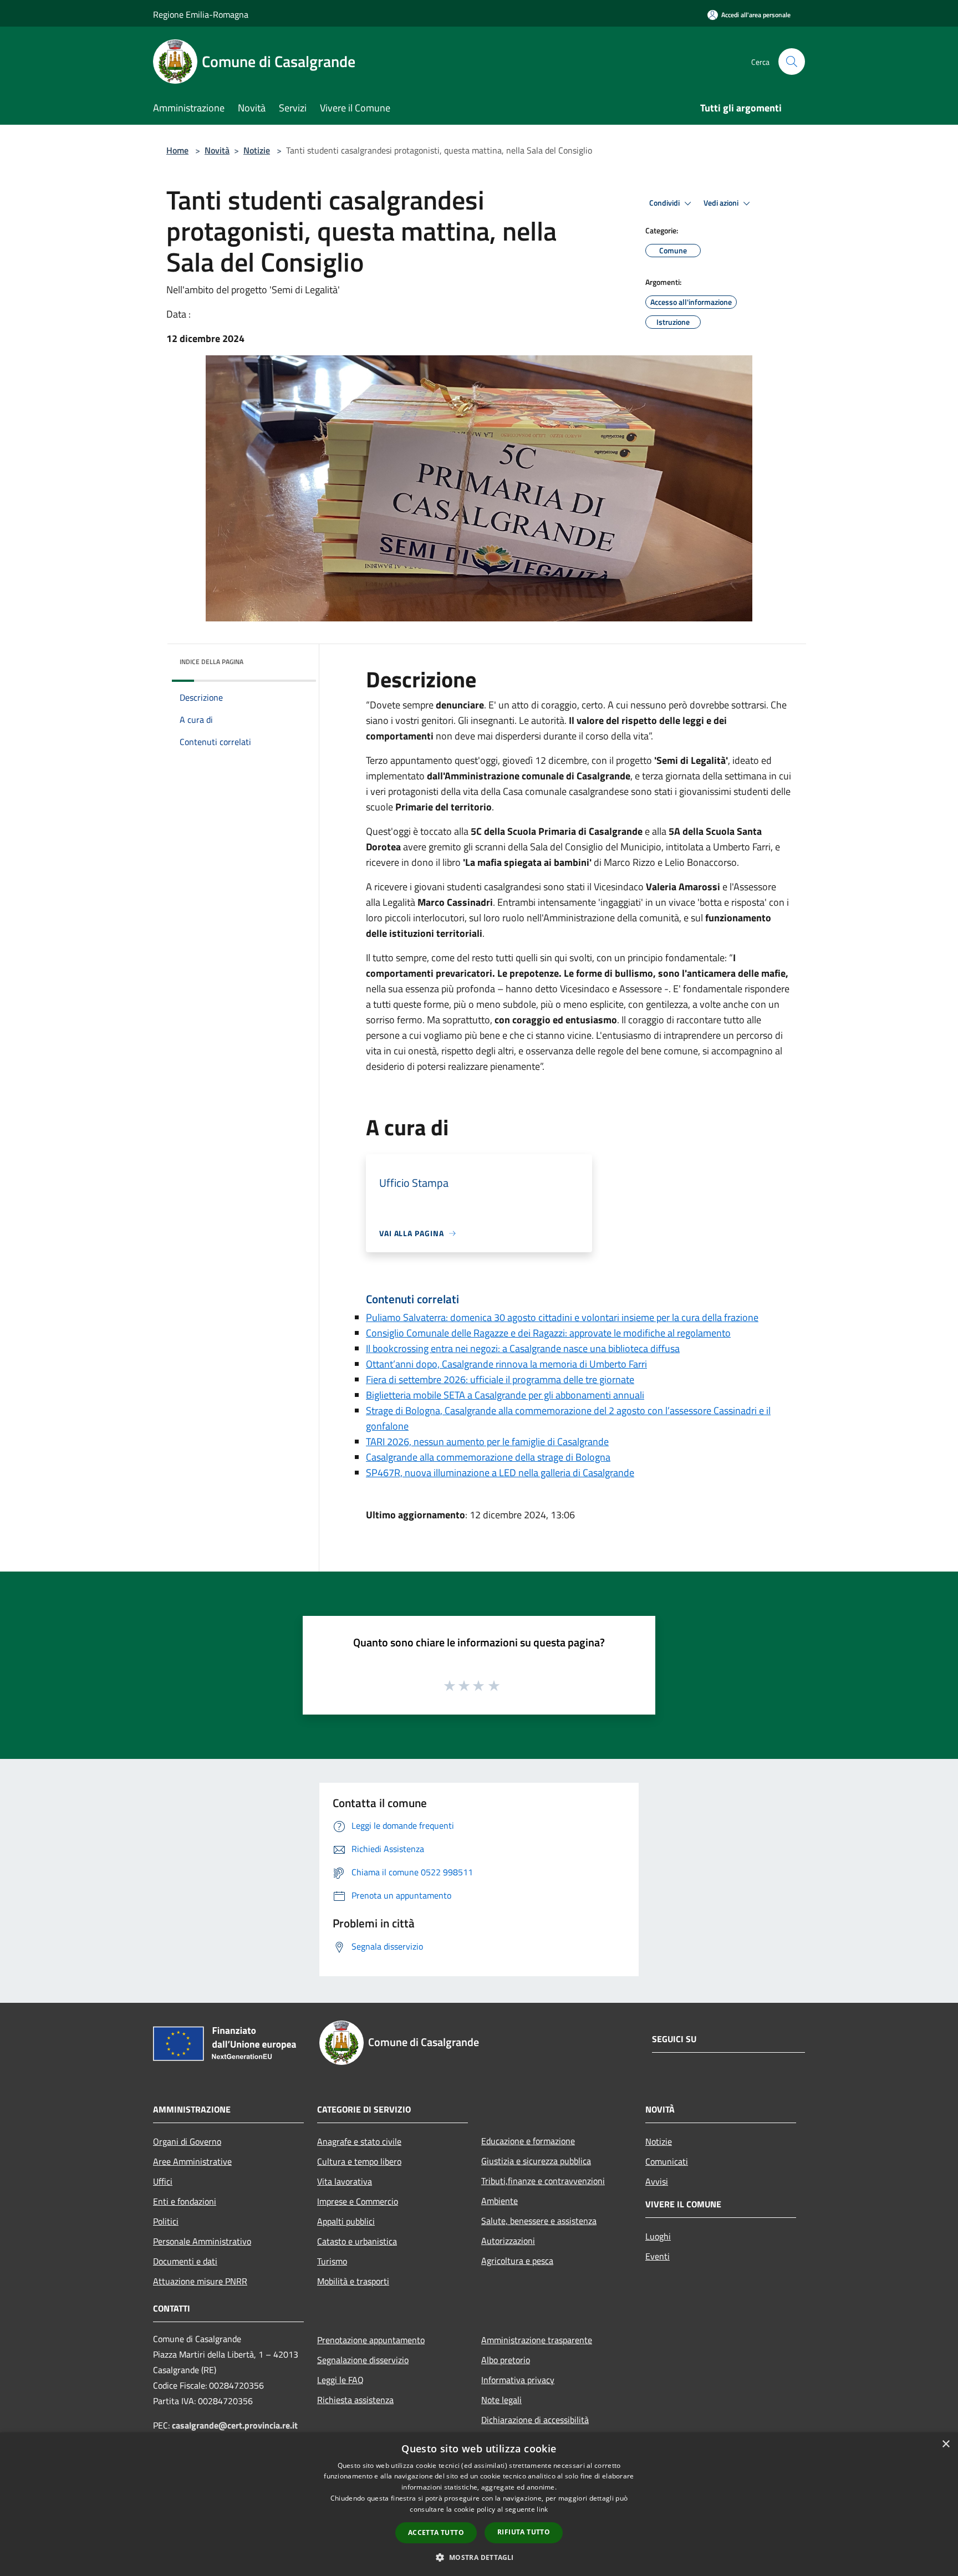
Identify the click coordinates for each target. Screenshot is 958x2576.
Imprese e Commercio (358, 2201)
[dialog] (479, 2504)
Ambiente (500, 2201)
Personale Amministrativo (202, 2241)
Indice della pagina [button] (212, 662)
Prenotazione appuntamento (371, 2340)
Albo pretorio (506, 2360)
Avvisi (657, 2181)
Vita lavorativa (345, 2181)
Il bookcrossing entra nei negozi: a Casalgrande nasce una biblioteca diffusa (523, 1348)
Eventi (658, 2256)
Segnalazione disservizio (363, 2360)
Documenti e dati (185, 2261)
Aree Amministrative (192, 2161)
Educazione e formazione (528, 2141)
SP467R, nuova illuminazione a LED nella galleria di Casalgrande (500, 1473)
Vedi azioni (722, 203)
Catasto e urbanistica (357, 2241)
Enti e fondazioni (185, 2201)
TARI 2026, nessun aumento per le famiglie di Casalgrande (487, 1442)
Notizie (257, 150)
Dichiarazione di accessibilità (535, 2420)
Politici (166, 2221)
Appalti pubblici (346, 2221)
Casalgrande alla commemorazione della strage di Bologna (488, 1457)
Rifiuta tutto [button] (524, 2532)
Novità (217, 150)
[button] (479, 2557)
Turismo (332, 2261)
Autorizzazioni (508, 2241)
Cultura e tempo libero (359, 2161)
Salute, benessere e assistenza (539, 2221)
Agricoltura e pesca (517, 2261)
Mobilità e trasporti (353, 2281)
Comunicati (667, 2161)
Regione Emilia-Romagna (201, 14)
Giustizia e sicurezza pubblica (536, 2161)
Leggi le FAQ (340, 2380)
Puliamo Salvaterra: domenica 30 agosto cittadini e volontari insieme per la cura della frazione (562, 1317)
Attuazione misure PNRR (200, 2281)
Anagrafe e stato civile (359, 2141)
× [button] (946, 2444)
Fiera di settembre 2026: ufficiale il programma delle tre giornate (500, 1379)
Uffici (163, 2181)
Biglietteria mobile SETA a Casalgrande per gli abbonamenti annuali (505, 1395)
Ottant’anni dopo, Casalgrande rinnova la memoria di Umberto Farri (506, 1364)
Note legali (501, 2400)
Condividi (665, 203)
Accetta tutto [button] (436, 2532)
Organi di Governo (187, 2141)
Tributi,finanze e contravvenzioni (543, 2181)
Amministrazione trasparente (537, 2340)
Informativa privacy (518, 2380)
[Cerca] (792, 62)
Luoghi (658, 2236)
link (542, 2509)
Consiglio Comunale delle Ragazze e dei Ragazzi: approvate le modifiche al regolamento (548, 1333)
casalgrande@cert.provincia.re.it (235, 2425)
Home (177, 150)
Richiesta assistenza (355, 2400)
